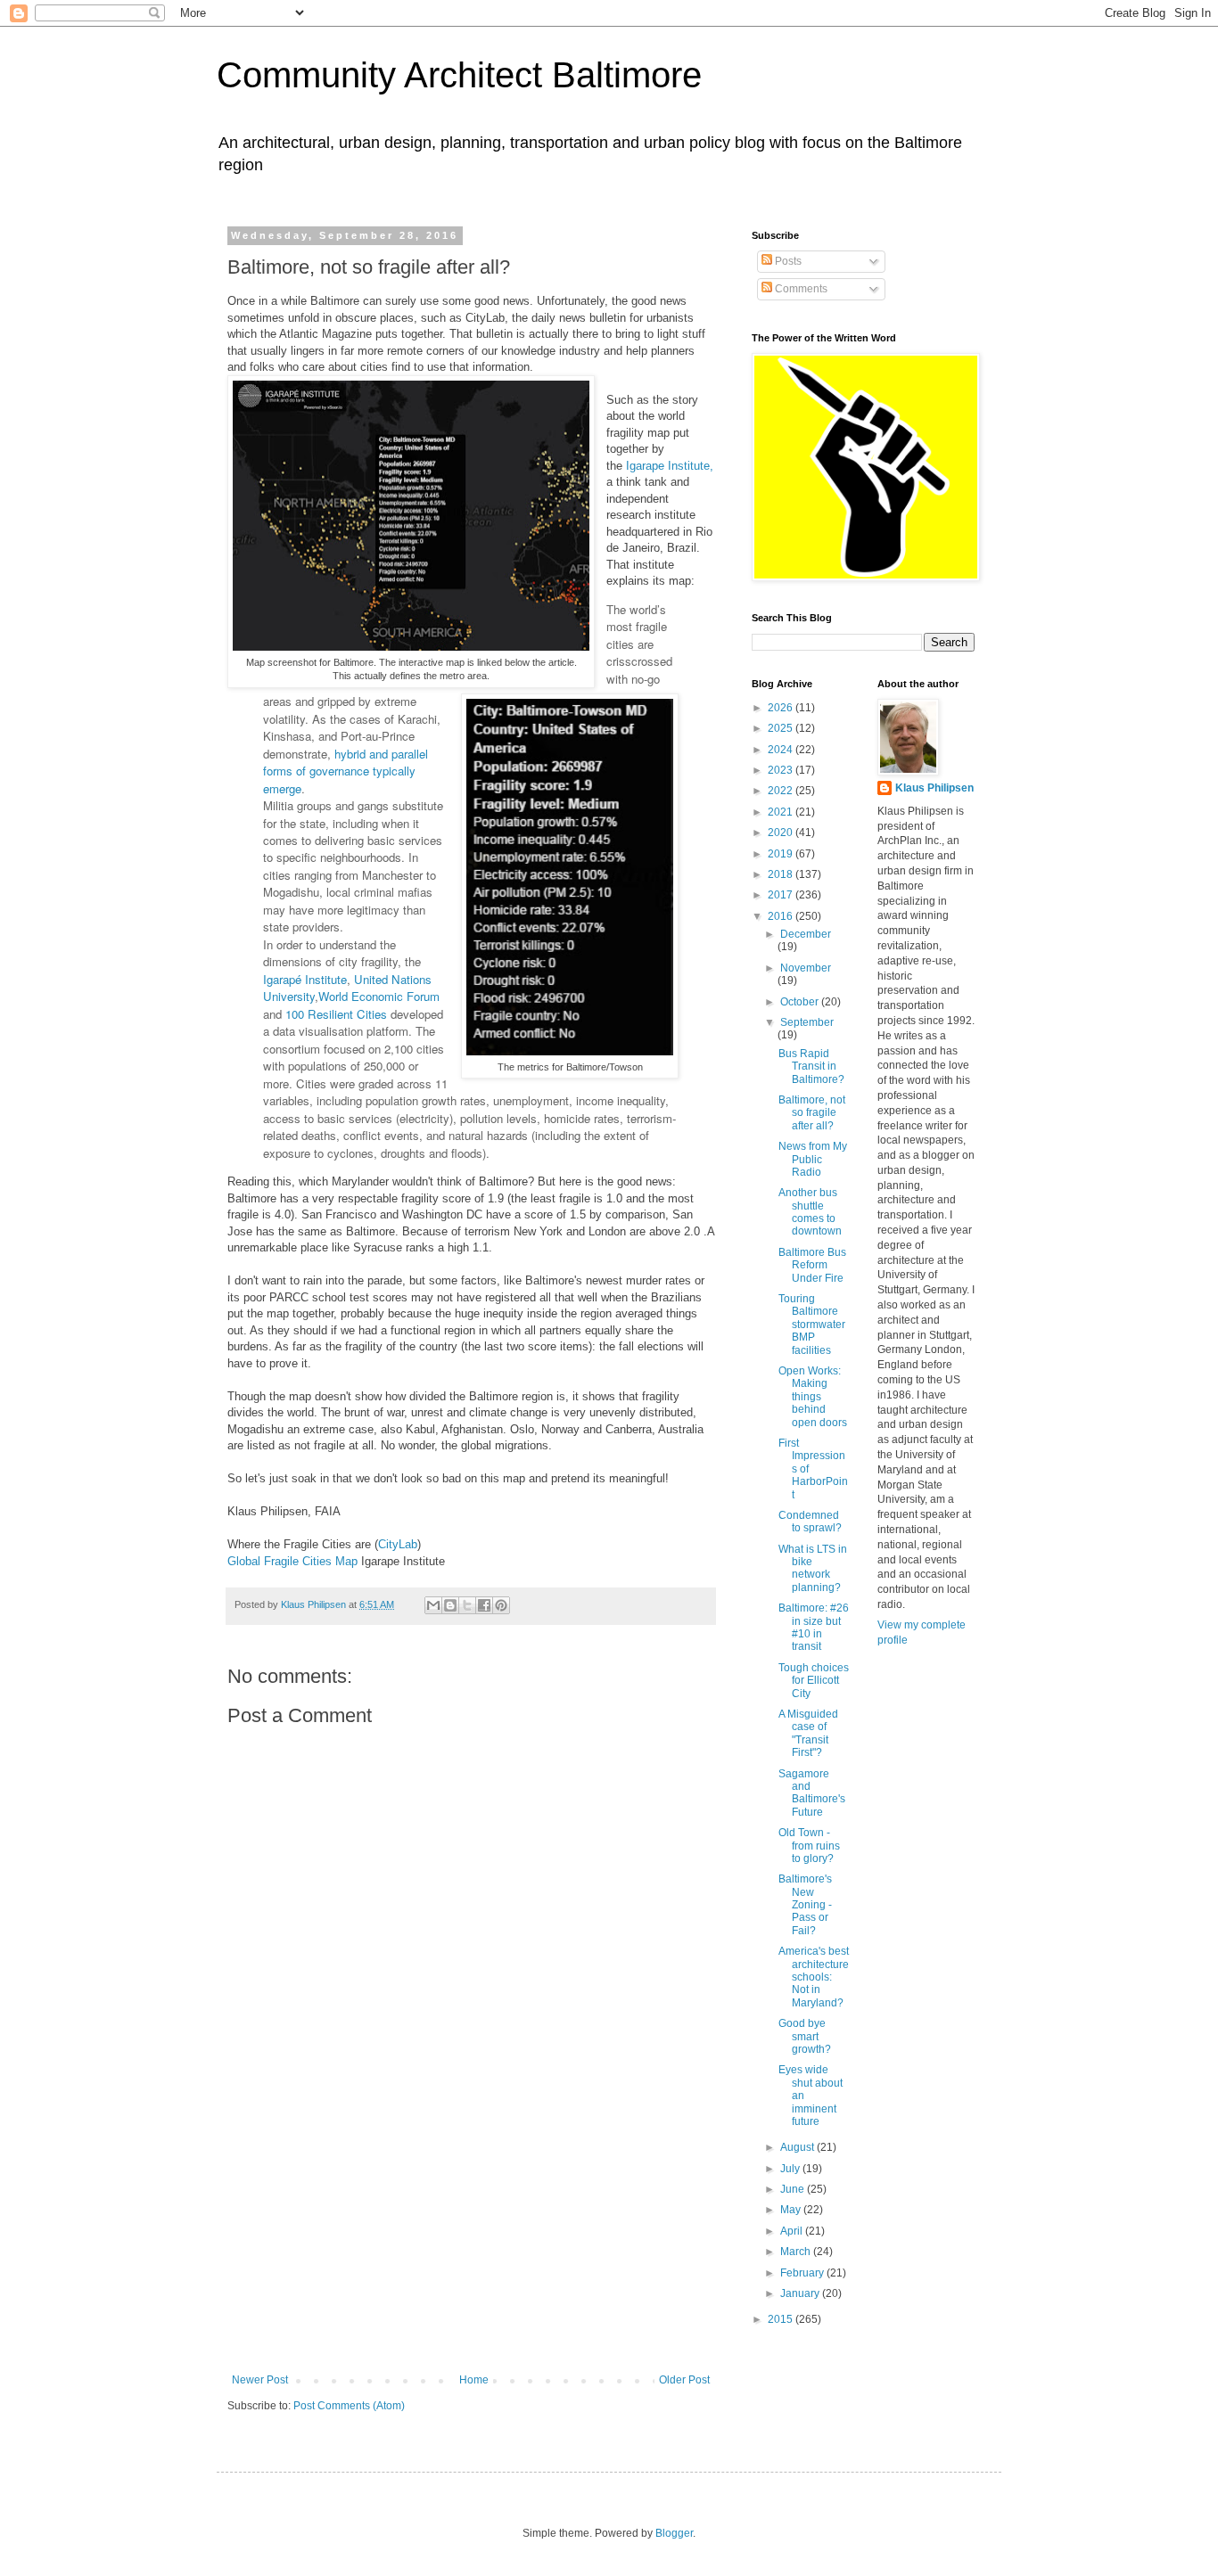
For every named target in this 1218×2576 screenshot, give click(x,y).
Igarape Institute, (670, 466)
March (797, 2252)
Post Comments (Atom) (349, 2406)
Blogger (674, 2533)
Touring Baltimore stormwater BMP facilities (812, 1325)
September (807, 1022)
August (798, 2147)
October (801, 1002)
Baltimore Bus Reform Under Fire (812, 1265)
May (792, 2210)
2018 (782, 874)
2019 (782, 854)
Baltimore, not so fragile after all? (812, 1113)
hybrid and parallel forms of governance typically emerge (346, 771)
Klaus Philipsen (934, 788)
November (806, 968)
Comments (800, 289)
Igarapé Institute (305, 979)
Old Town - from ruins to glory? (809, 1846)
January (801, 2293)
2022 (782, 791)
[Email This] (433, 1605)
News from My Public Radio (813, 1159)
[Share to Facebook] (484, 1605)
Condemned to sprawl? (810, 1522)
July (791, 2169)
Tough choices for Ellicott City (814, 1681)
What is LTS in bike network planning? (813, 1568)
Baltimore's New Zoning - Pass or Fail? (805, 1905)
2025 (782, 728)
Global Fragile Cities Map (292, 1561)
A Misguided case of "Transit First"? (808, 1733)
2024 (782, 750)
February (803, 2273)
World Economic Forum (379, 996)
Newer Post (260, 2380)
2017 (782, 895)
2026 (782, 708)
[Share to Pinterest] (501, 1605)
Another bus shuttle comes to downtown (810, 1212)
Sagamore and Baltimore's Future (812, 1793)
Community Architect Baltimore (459, 75)
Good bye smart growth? (805, 2036)
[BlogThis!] (450, 1605)
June (794, 2189)
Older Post (684, 2380)
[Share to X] (467, 1605)
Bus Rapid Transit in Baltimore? (811, 1066)
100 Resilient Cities (336, 1014)
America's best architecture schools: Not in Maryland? (814, 1977)
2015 (782, 2319)
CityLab (398, 1544)
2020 (782, 833)
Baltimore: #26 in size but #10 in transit (814, 1627)
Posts (787, 261)
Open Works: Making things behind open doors (813, 1397)
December (806, 934)
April (793, 2231)
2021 (782, 812)
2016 (782, 916)
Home (474, 2380)
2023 (782, 770)
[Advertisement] (471, 2240)
